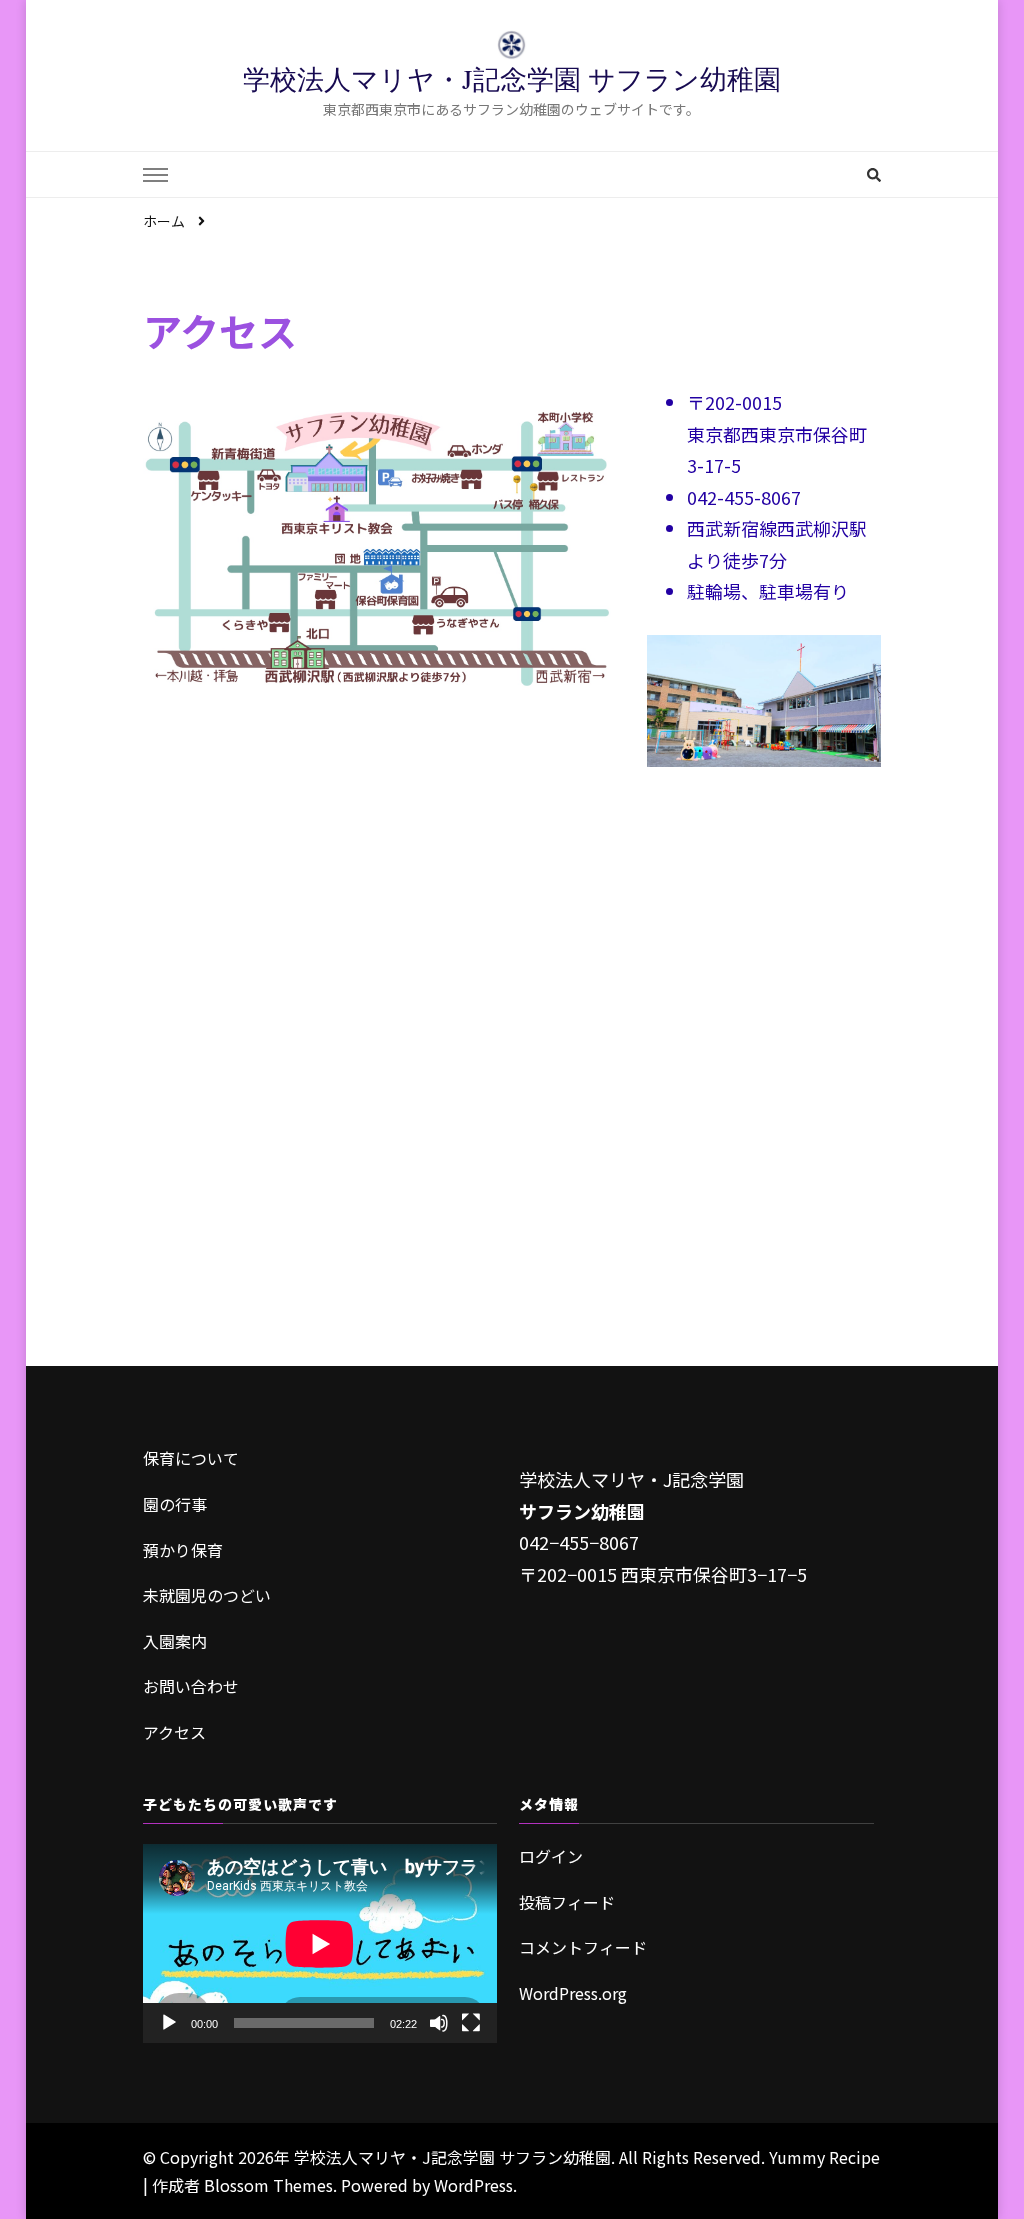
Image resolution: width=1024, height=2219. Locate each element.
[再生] (169, 2023)
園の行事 (175, 1504)
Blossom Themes (268, 2185)
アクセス (174, 1732)
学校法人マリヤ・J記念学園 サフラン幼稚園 (512, 79)
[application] (320, 1943)
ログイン (551, 1856)
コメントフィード (583, 1947)
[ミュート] (439, 2023)
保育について (191, 1458)
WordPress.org (573, 1993)
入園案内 (175, 1641)
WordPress (473, 2185)
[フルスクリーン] (471, 2023)
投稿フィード (567, 1902)
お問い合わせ (191, 1686)
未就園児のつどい (207, 1595)
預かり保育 (183, 1550)
